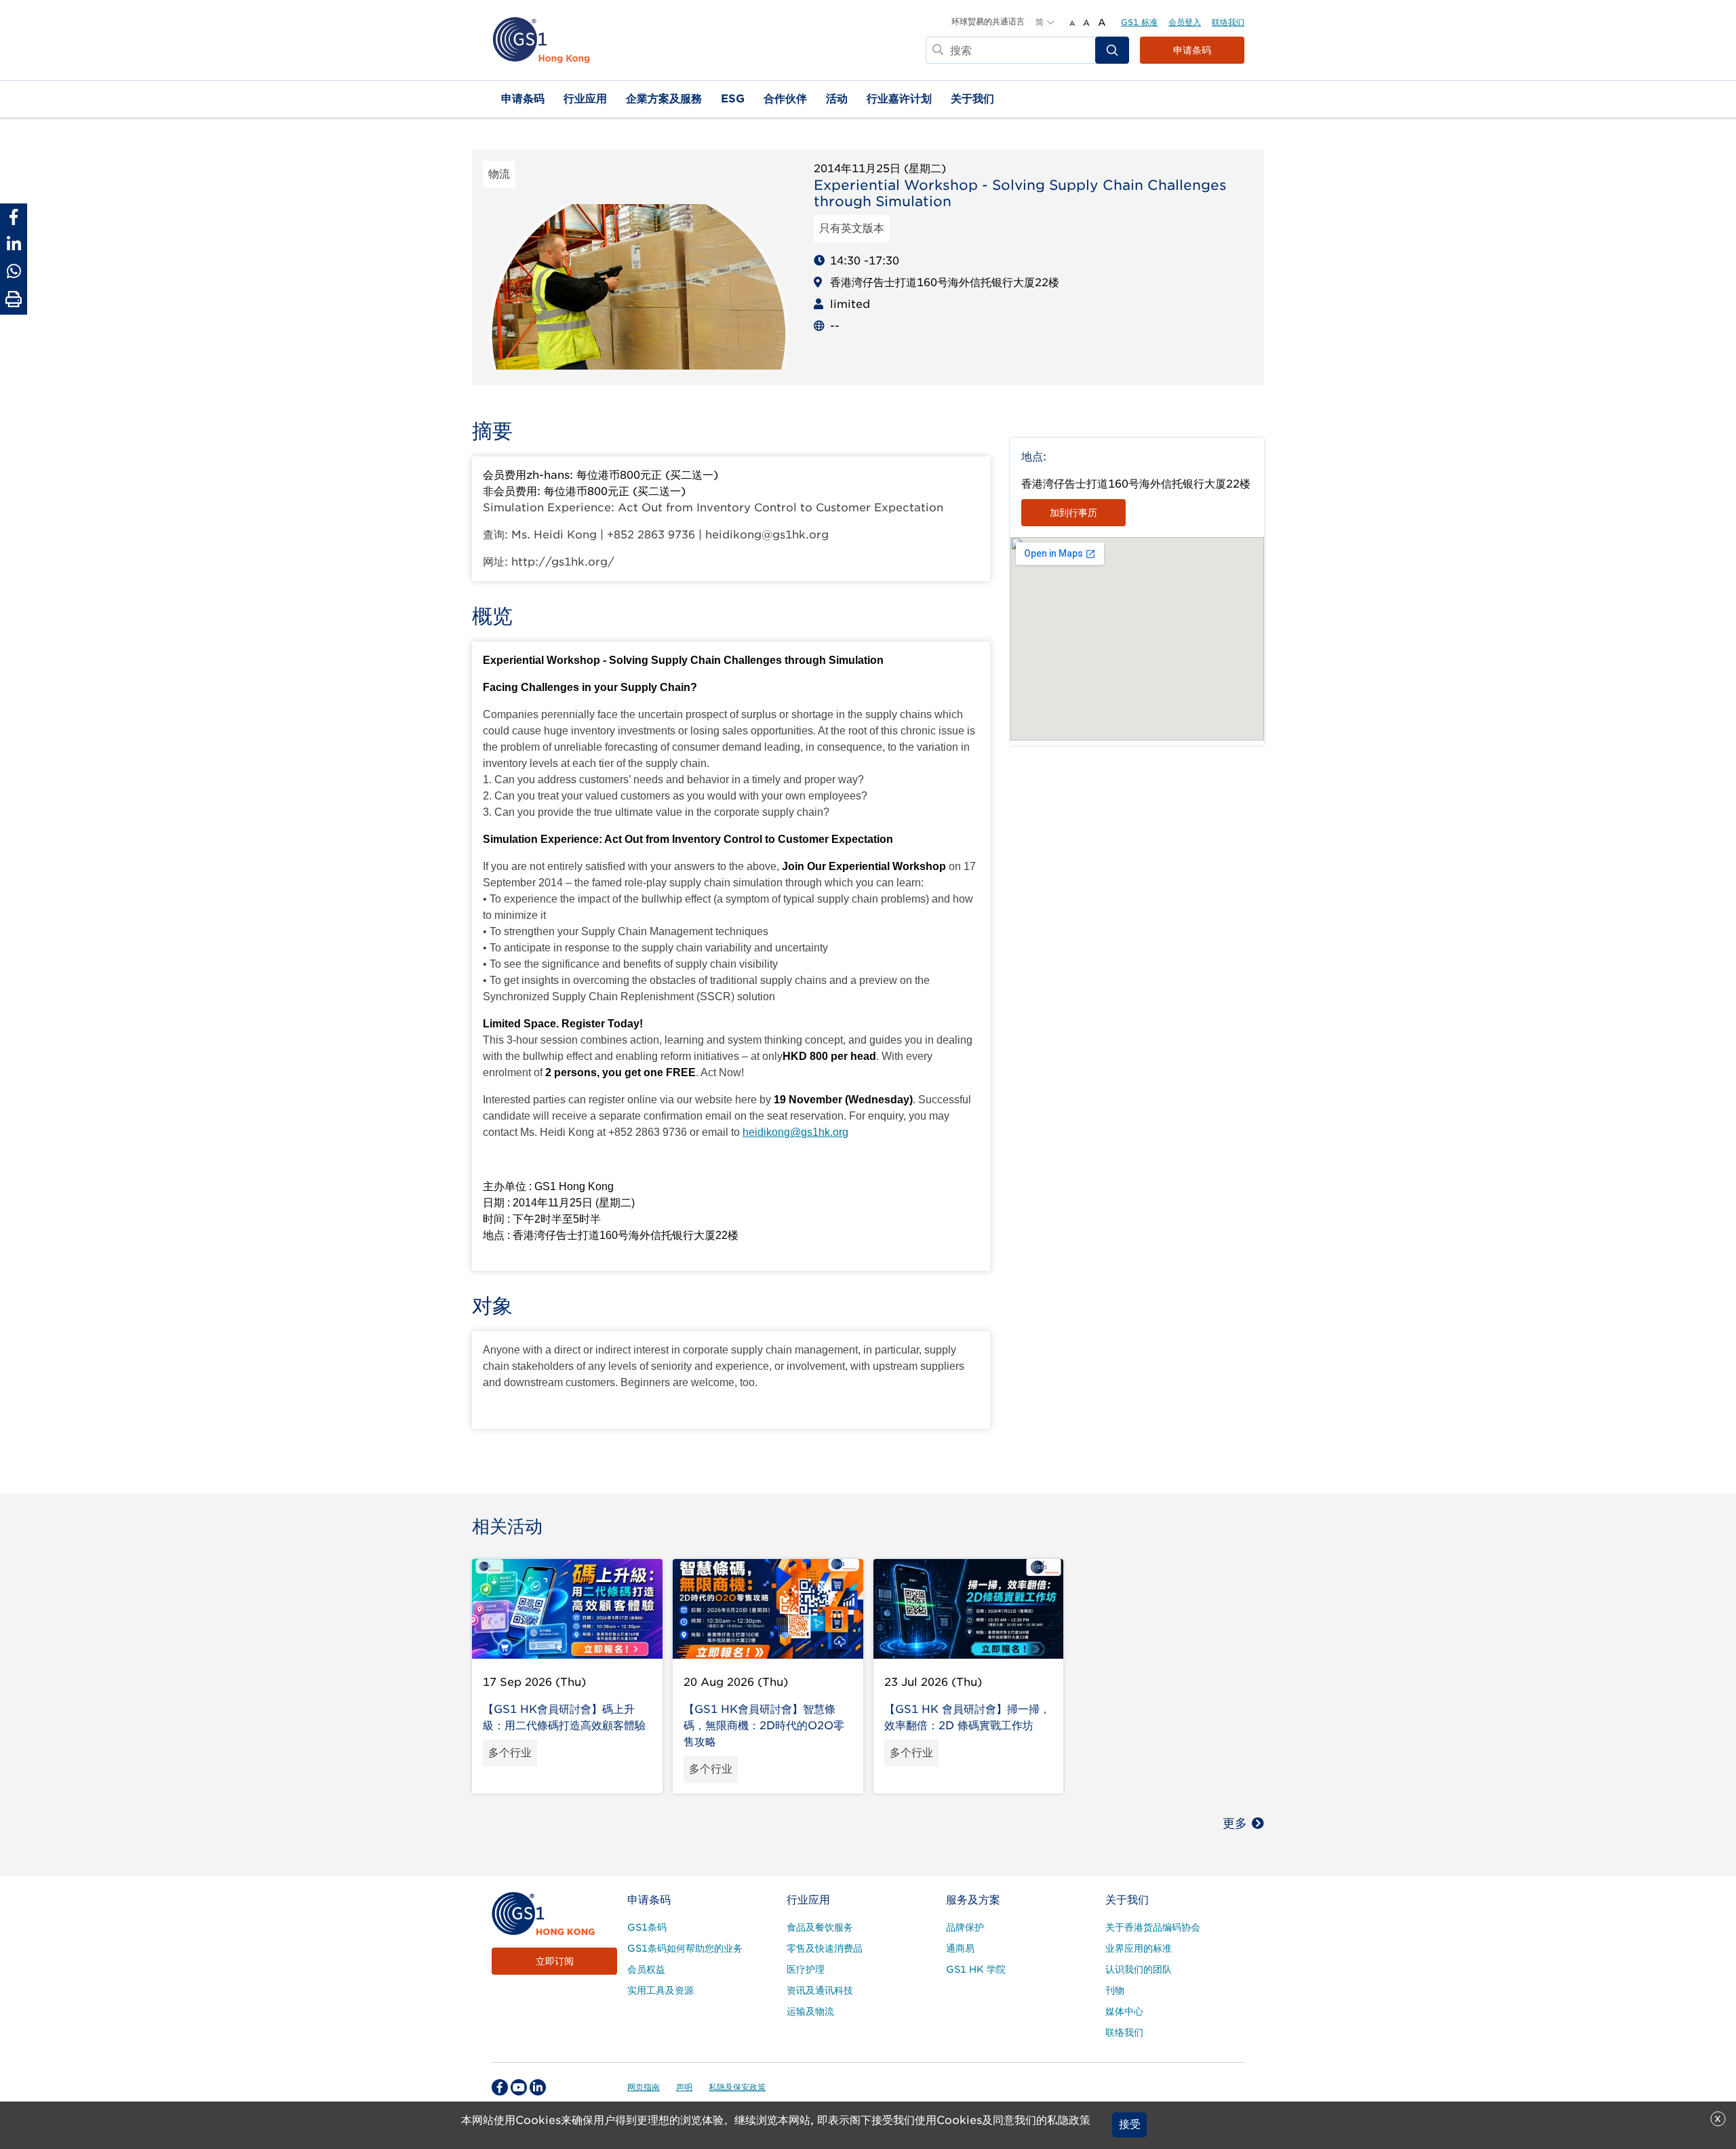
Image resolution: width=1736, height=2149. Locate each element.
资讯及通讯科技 (820, 1990)
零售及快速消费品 (825, 1948)
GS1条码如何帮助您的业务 (685, 1948)
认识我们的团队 (1139, 1969)
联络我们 (1228, 22)
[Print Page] (14, 300)
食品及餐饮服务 (820, 1927)
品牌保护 (965, 1927)
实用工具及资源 (660, 1990)
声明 (684, 2087)
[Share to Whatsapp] (14, 271)
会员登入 (1185, 22)
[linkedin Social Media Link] (538, 2087)
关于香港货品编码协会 (1153, 1927)
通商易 (960, 1948)
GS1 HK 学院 (976, 1969)
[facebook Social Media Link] (500, 2087)
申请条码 (1192, 50)
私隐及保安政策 (737, 2087)
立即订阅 (555, 1961)
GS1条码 (647, 1927)
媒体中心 (1124, 2011)
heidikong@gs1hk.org (795, 1132)
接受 (1130, 2125)
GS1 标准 (1139, 22)
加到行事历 (1073, 513)
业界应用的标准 (1139, 1948)
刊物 (1115, 1990)
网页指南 (644, 2087)
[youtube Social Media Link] (519, 2087)
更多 (1235, 1823)
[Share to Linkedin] (14, 244)
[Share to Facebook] (14, 217)
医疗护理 (806, 1969)
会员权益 (646, 1969)
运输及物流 (810, 2011)
